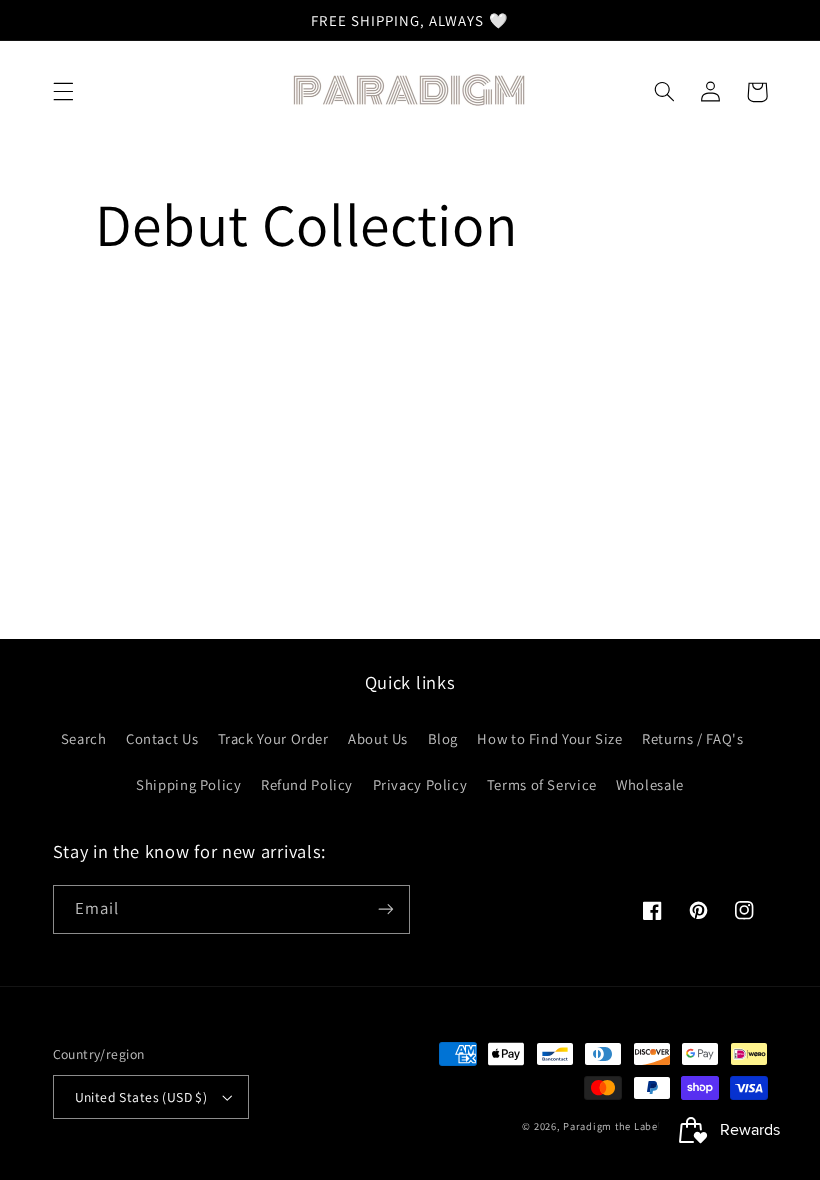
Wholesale (650, 784)
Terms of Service (542, 784)
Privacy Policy (420, 784)
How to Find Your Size (549, 738)
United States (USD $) (141, 1097)
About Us (378, 738)
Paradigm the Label (612, 1126)
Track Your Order (273, 738)
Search (84, 738)
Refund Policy (307, 784)
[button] (63, 92)
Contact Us (162, 738)
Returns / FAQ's (692, 738)
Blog (443, 738)
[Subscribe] (386, 909)
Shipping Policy (188, 784)
